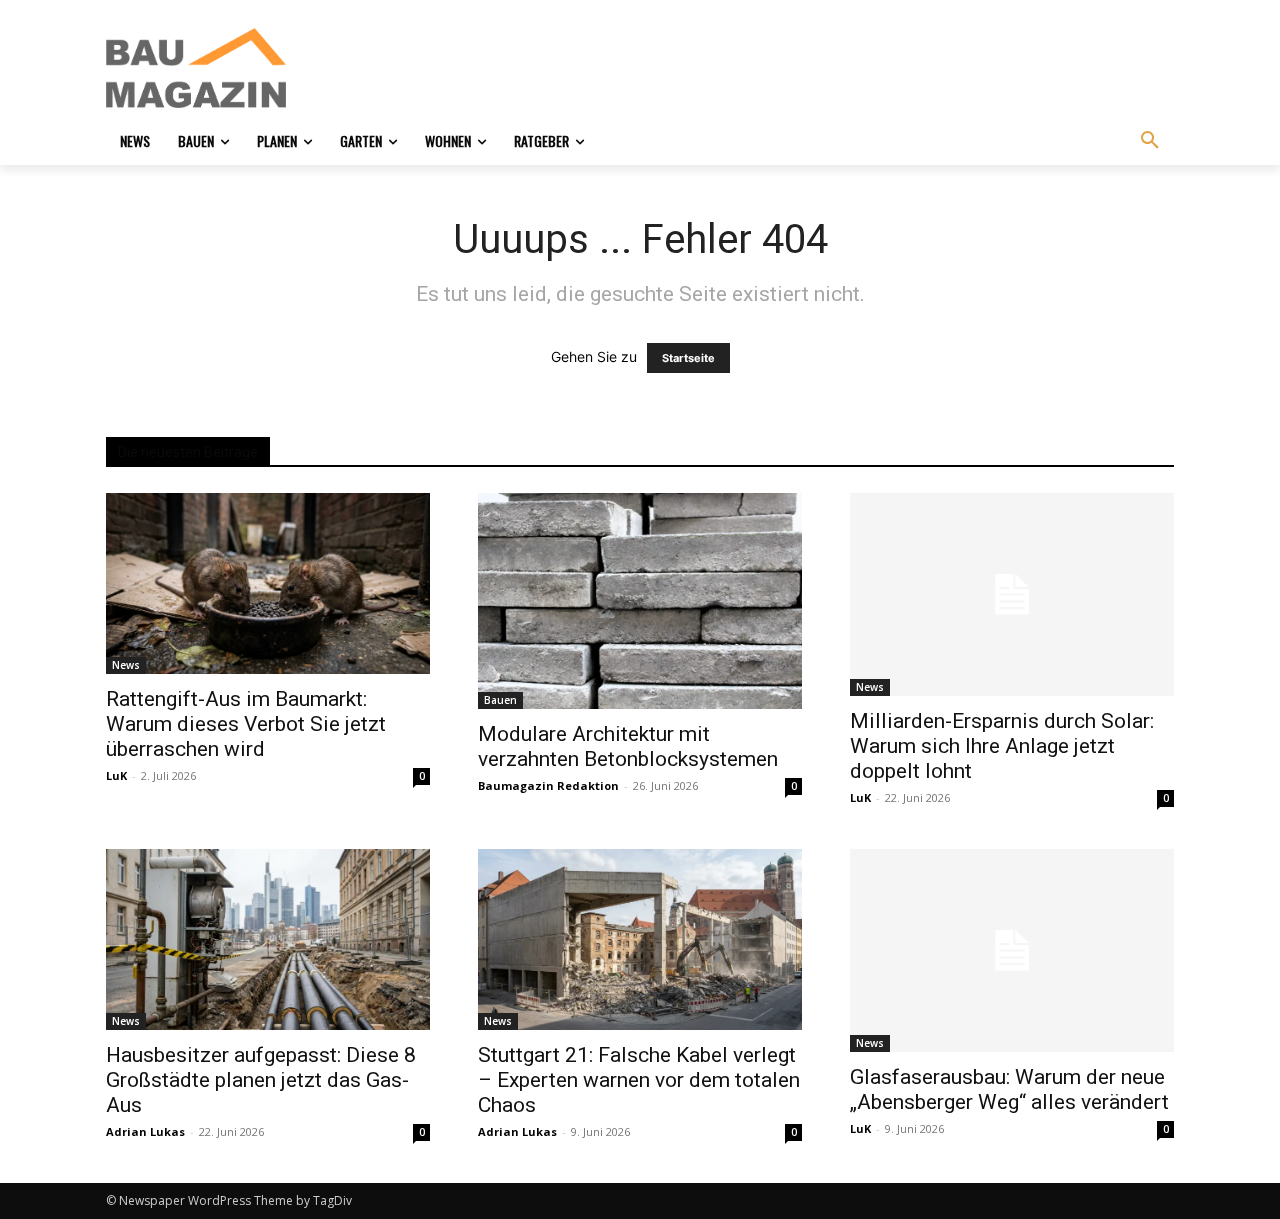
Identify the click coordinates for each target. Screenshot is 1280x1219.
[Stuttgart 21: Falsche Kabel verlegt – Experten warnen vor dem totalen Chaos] (640, 939)
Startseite (688, 358)
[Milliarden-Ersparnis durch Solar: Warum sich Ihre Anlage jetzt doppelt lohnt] (1012, 594)
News (126, 665)
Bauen (500, 700)
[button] (1150, 141)
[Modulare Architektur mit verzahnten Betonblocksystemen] (640, 601)
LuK (116, 775)
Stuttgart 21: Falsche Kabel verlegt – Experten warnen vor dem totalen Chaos (639, 1080)
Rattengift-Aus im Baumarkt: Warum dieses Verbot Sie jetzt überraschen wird (246, 724)
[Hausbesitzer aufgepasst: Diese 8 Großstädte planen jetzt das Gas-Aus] (268, 939)
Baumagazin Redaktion (548, 785)
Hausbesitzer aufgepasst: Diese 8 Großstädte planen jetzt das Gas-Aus (261, 1080)
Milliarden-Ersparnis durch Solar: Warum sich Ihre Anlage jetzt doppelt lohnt (1002, 746)
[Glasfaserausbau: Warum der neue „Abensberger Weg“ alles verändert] (1012, 950)
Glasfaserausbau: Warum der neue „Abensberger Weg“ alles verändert (1009, 1089)
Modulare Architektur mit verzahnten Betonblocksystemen (628, 746)
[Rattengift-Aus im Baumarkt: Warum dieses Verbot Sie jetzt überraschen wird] (268, 583)
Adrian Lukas (145, 1131)
